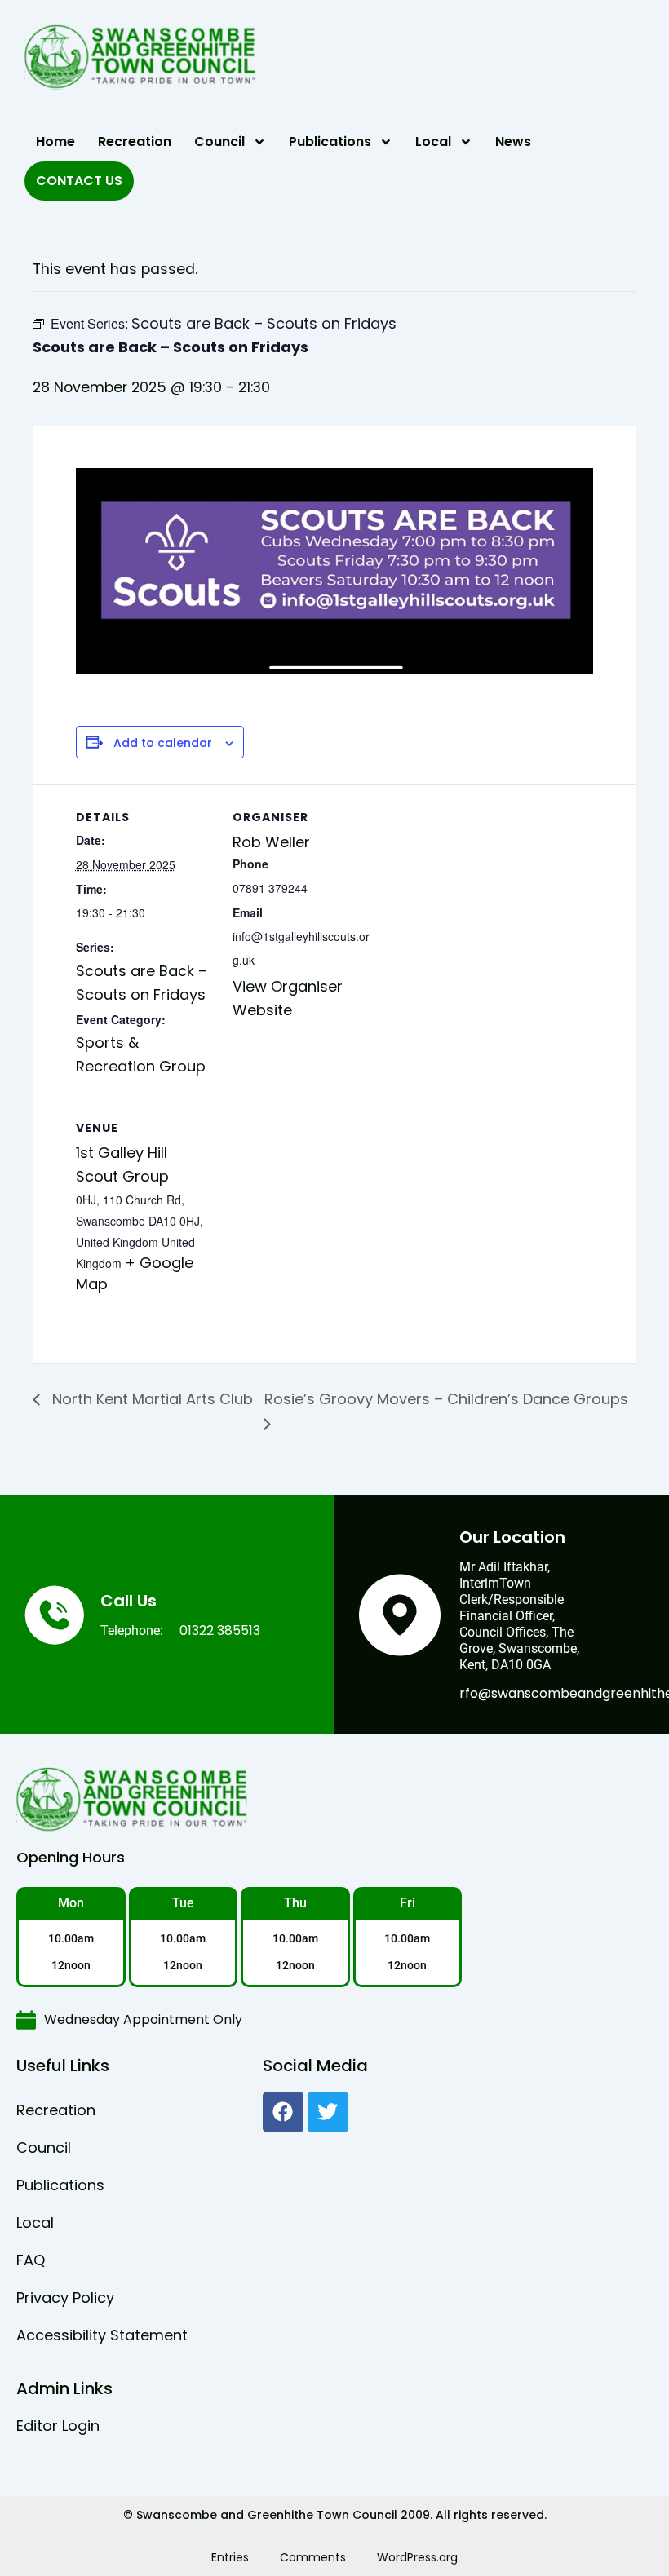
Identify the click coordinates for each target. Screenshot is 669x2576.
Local (433, 141)
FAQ (31, 2260)
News (513, 141)
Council (219, 141)
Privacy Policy (65, 2298)
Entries (230, 2557)
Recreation (135, 141)
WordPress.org (417, 2557)
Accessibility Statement (102, 2335)
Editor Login (58, 2426)
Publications (330, 141)
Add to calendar (163, 743)
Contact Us (79, 181)
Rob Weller (271, 842)
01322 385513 (220, 1630)
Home (55, 141)
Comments (313, 2557)
